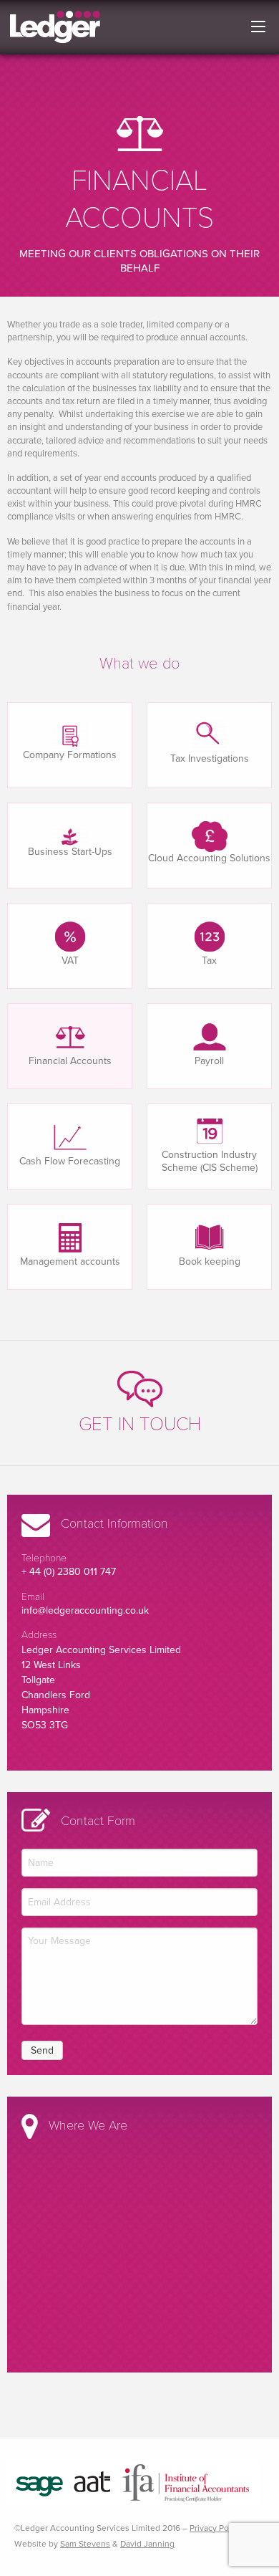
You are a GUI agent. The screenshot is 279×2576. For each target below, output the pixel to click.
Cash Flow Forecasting (70, 1161)
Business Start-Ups (70, 852)
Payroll (209, 1061)
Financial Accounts (70, 1061)
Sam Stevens (85, 2544)
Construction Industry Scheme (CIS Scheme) (210, 1161)
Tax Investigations (210, 758)
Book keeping (210, 1261)
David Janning (147, 2544)
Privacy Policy (216, 2528)
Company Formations (70, 755)
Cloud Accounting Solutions (209, 858)
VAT (70, 961)
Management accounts (70, 1261)
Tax (209, 961)
